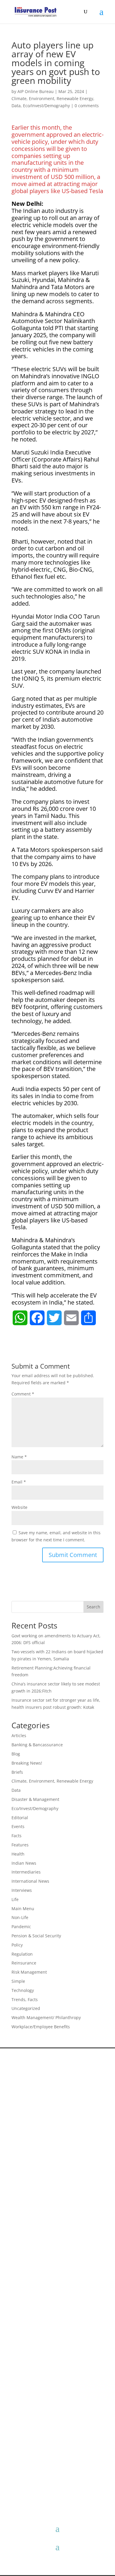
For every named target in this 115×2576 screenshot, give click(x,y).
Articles (19, 1735)
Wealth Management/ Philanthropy (46, 2017)
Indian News (24, 1863)
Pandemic (21, 1927)
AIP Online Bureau (36, 91)
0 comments (87, 106)
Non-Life (20, 1917)
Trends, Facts (25, 1999)
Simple (18, 1981)
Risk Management (29, 1972)
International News (30, 1881)
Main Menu (23, 1909)
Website (19, 1507)
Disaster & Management (35, 1799)
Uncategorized (26, 2008)
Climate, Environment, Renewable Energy (52, 98)
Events (18, 1826)
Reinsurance (24, 1963)
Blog (16, 1754)
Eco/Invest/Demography (46, 106)
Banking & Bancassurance (37, 1745)
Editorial (20, 1818)
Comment (23, 1394)
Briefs (17, 1772)
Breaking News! (27, 1763)
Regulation (22, 1954)
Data (16, 106)
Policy (17, 1945)
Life (15, 1899)
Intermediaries (26, 1872)
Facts (17, 1836)
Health (18, 1854)
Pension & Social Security (36, 1936)
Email (19, 1482)
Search (93, 1607)
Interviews (22, 1890)
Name (19, 1457)
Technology (23, 1990)
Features (20, 1845)
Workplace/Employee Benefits (41, 2027)
